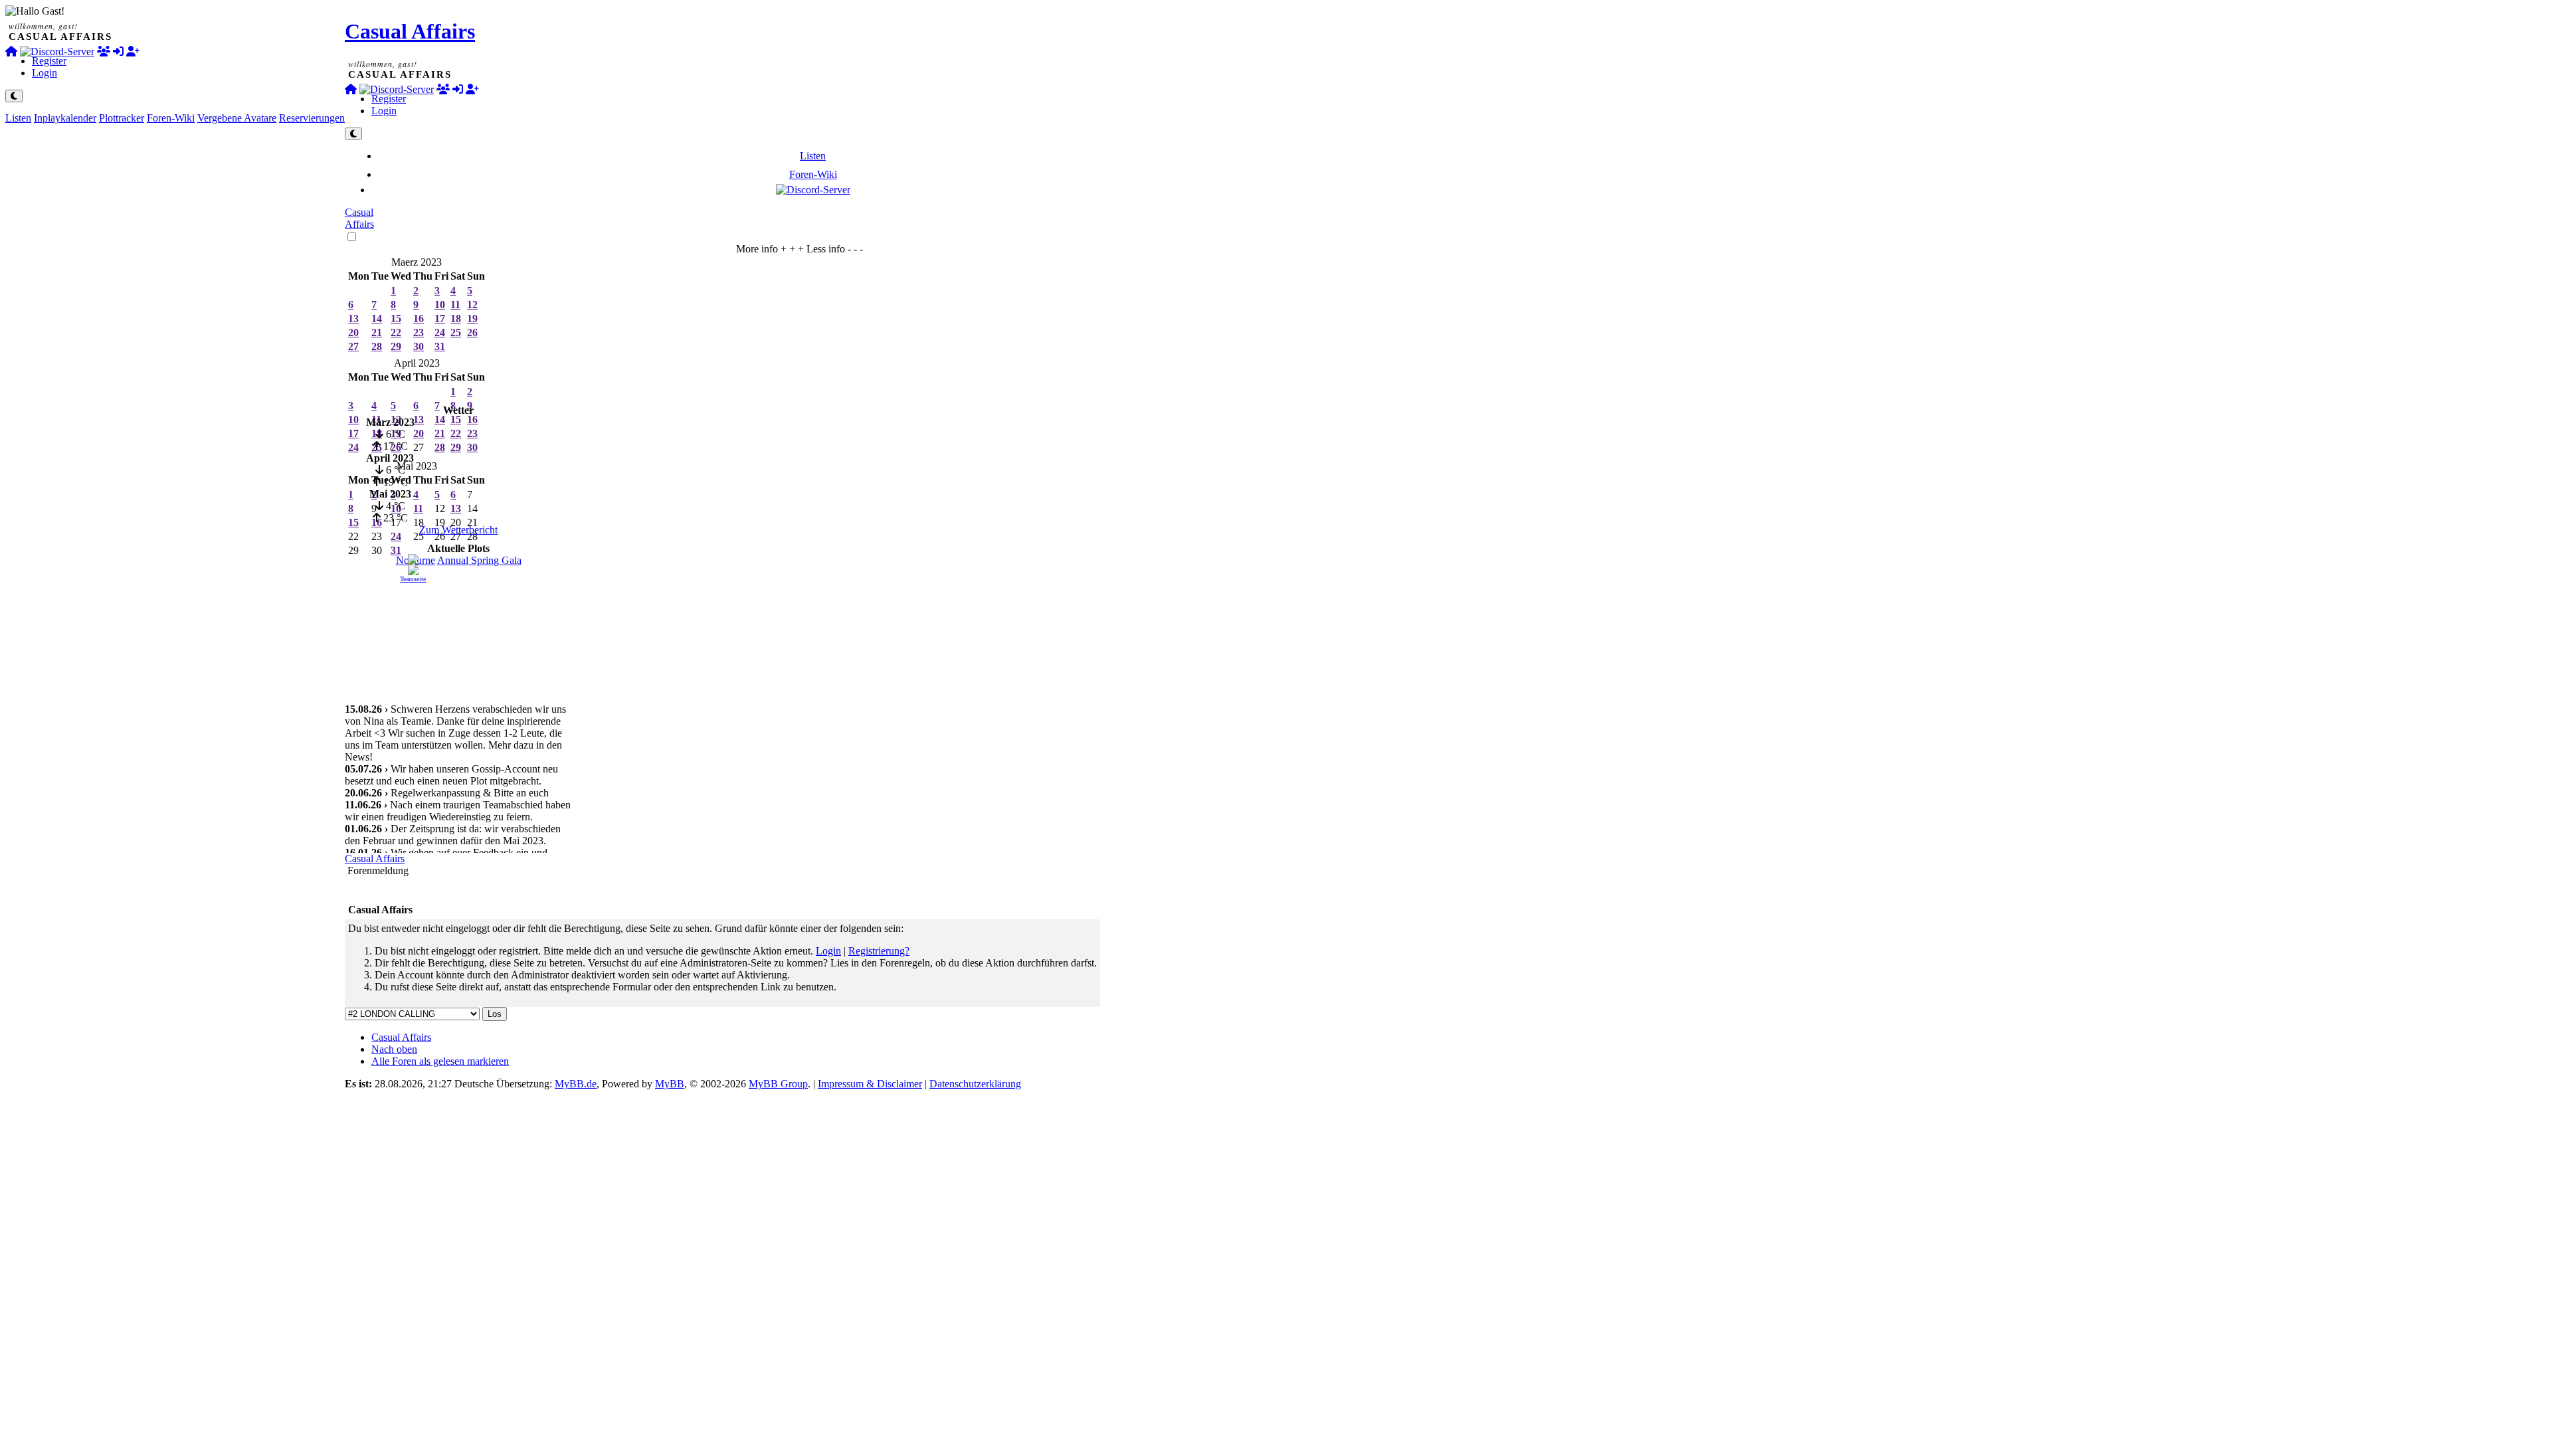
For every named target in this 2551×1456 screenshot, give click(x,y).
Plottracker (122, 118)
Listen (18, 118)
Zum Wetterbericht (458, 530)
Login (45, 73)
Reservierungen (312, 118)
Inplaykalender (65, 118)
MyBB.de (576, 1084)
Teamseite (413, 579)
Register (49, 61)
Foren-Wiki (171, 118)
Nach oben (394, 1049)
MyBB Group (778, 1084)
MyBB (670, 1084)
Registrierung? (879, 951)
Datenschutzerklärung (975, 1084)
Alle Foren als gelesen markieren (440, 1061)
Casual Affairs (410, 31)
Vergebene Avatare (237, 118)
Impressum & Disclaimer (870, 1084)
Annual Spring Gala (479, 560)
